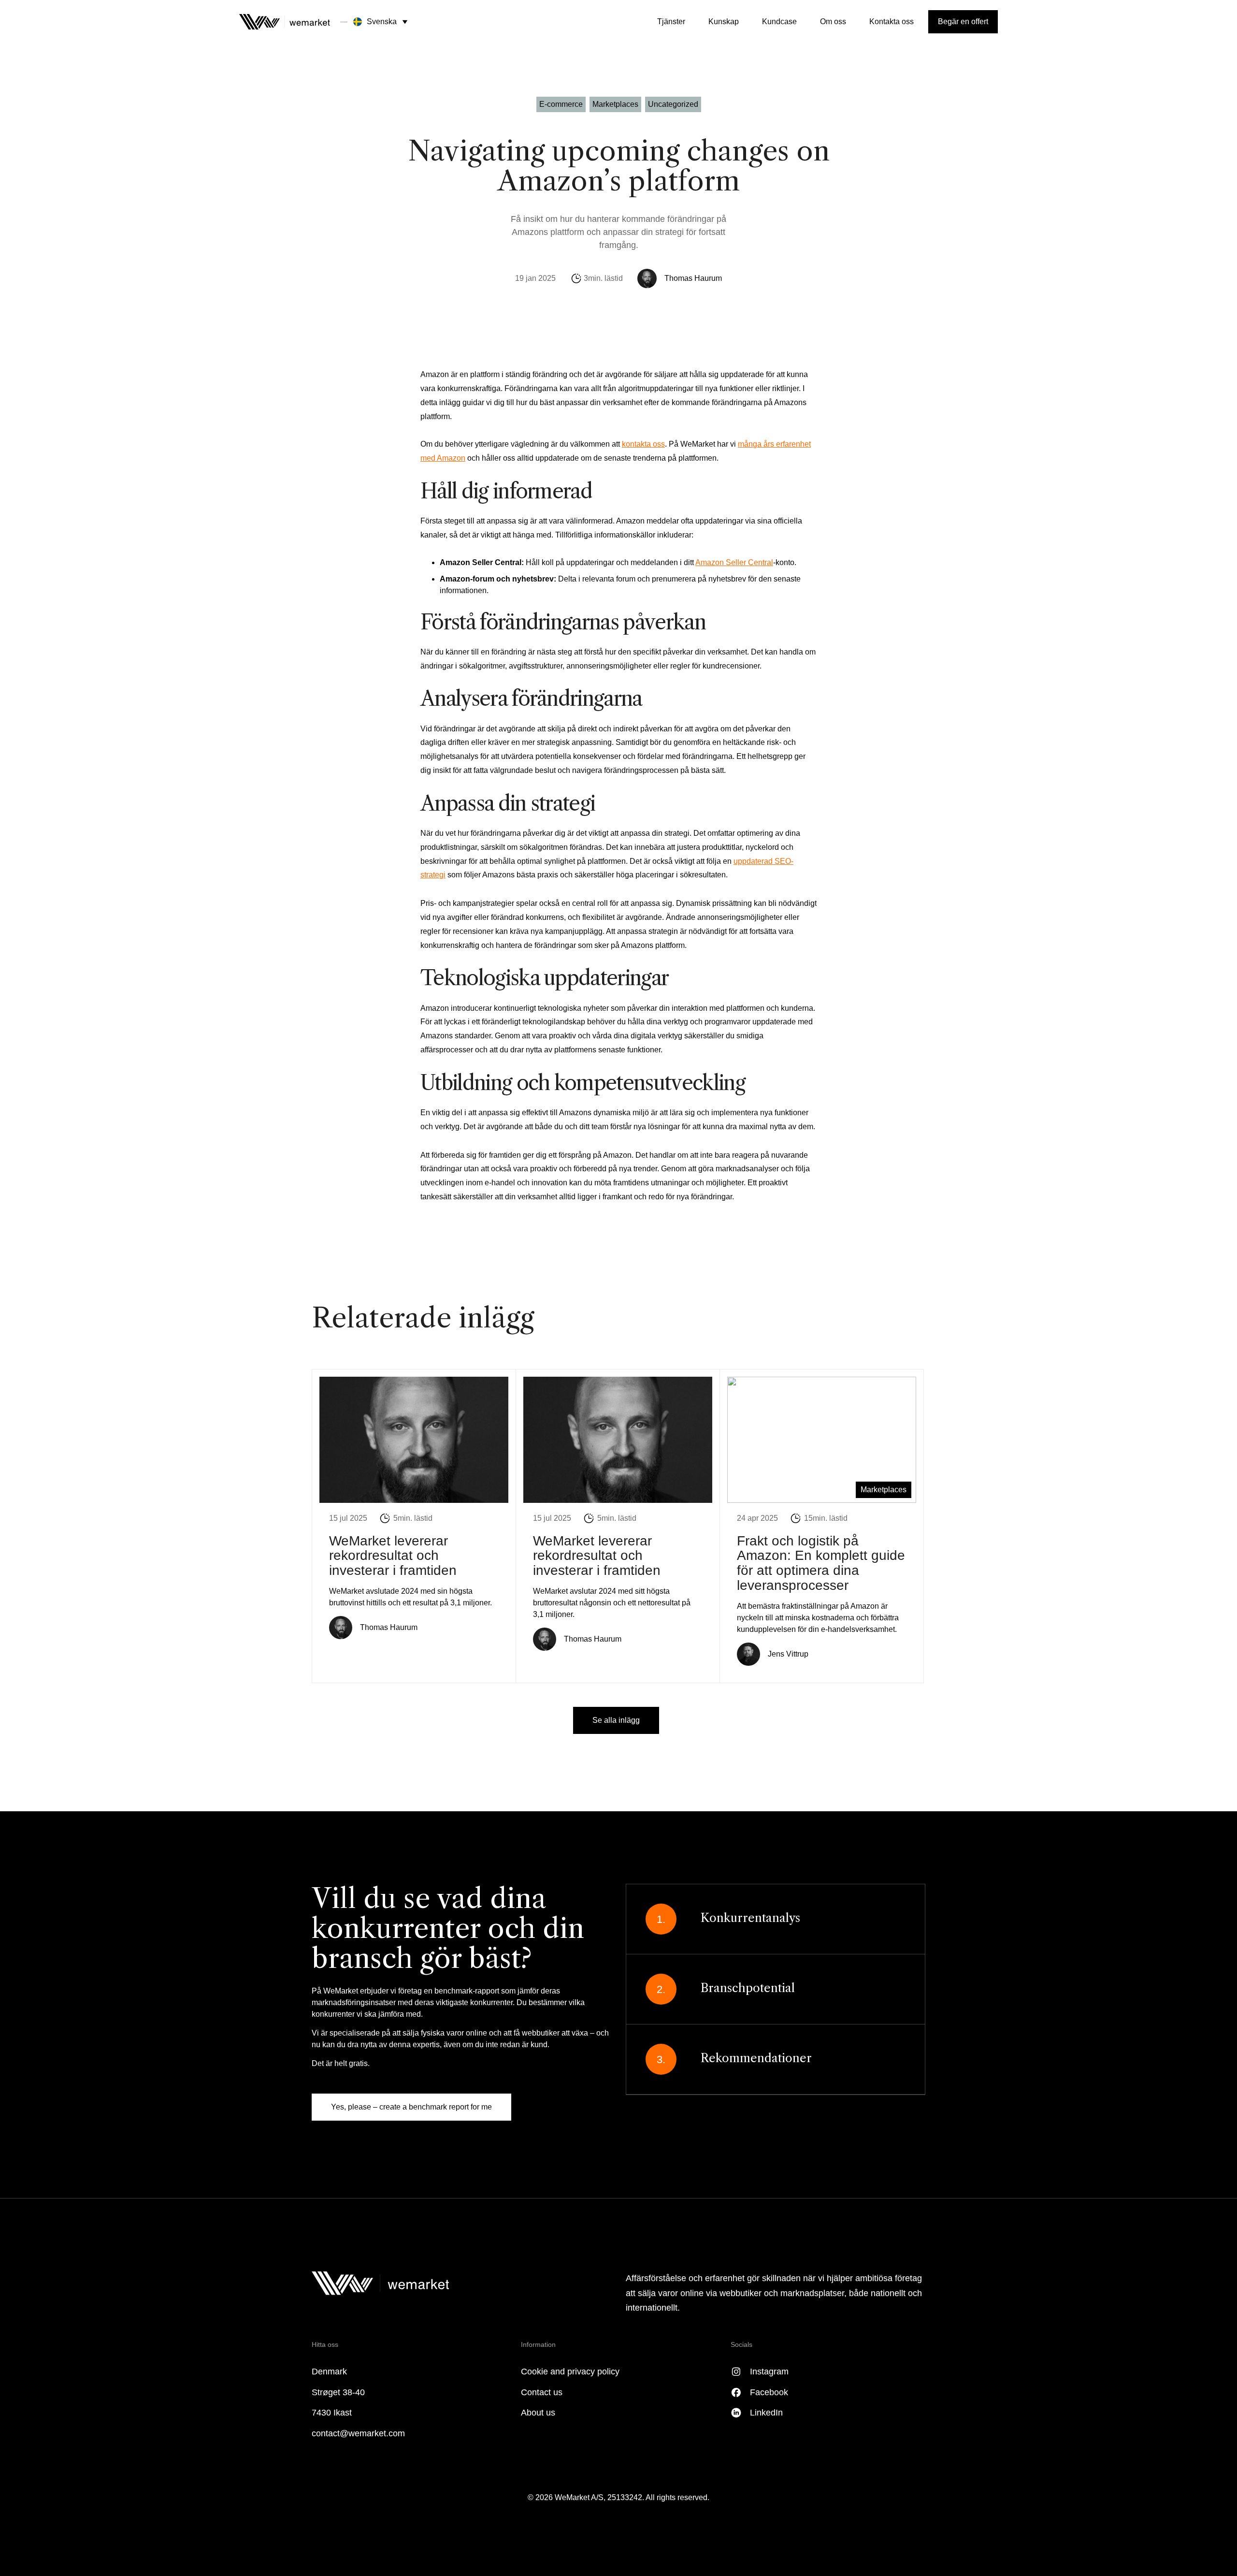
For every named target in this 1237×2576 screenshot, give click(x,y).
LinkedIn (766, 2413)
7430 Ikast (332, 2413)
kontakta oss (643, 444)
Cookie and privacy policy (570, 2372)
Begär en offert (963, 22)
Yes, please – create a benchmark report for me (411, 2107)
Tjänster (671, 22)
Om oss (833, 22)
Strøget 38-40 (338, 2392)
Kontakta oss (892, 22)
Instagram (769, 2372)
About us (538, 2413)
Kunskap (724, 22)
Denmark (329, 2372)
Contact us (542, 2392)
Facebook (769, 2392)
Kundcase (779, 22)
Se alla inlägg (616, 1720)
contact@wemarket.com (358, 2433)
